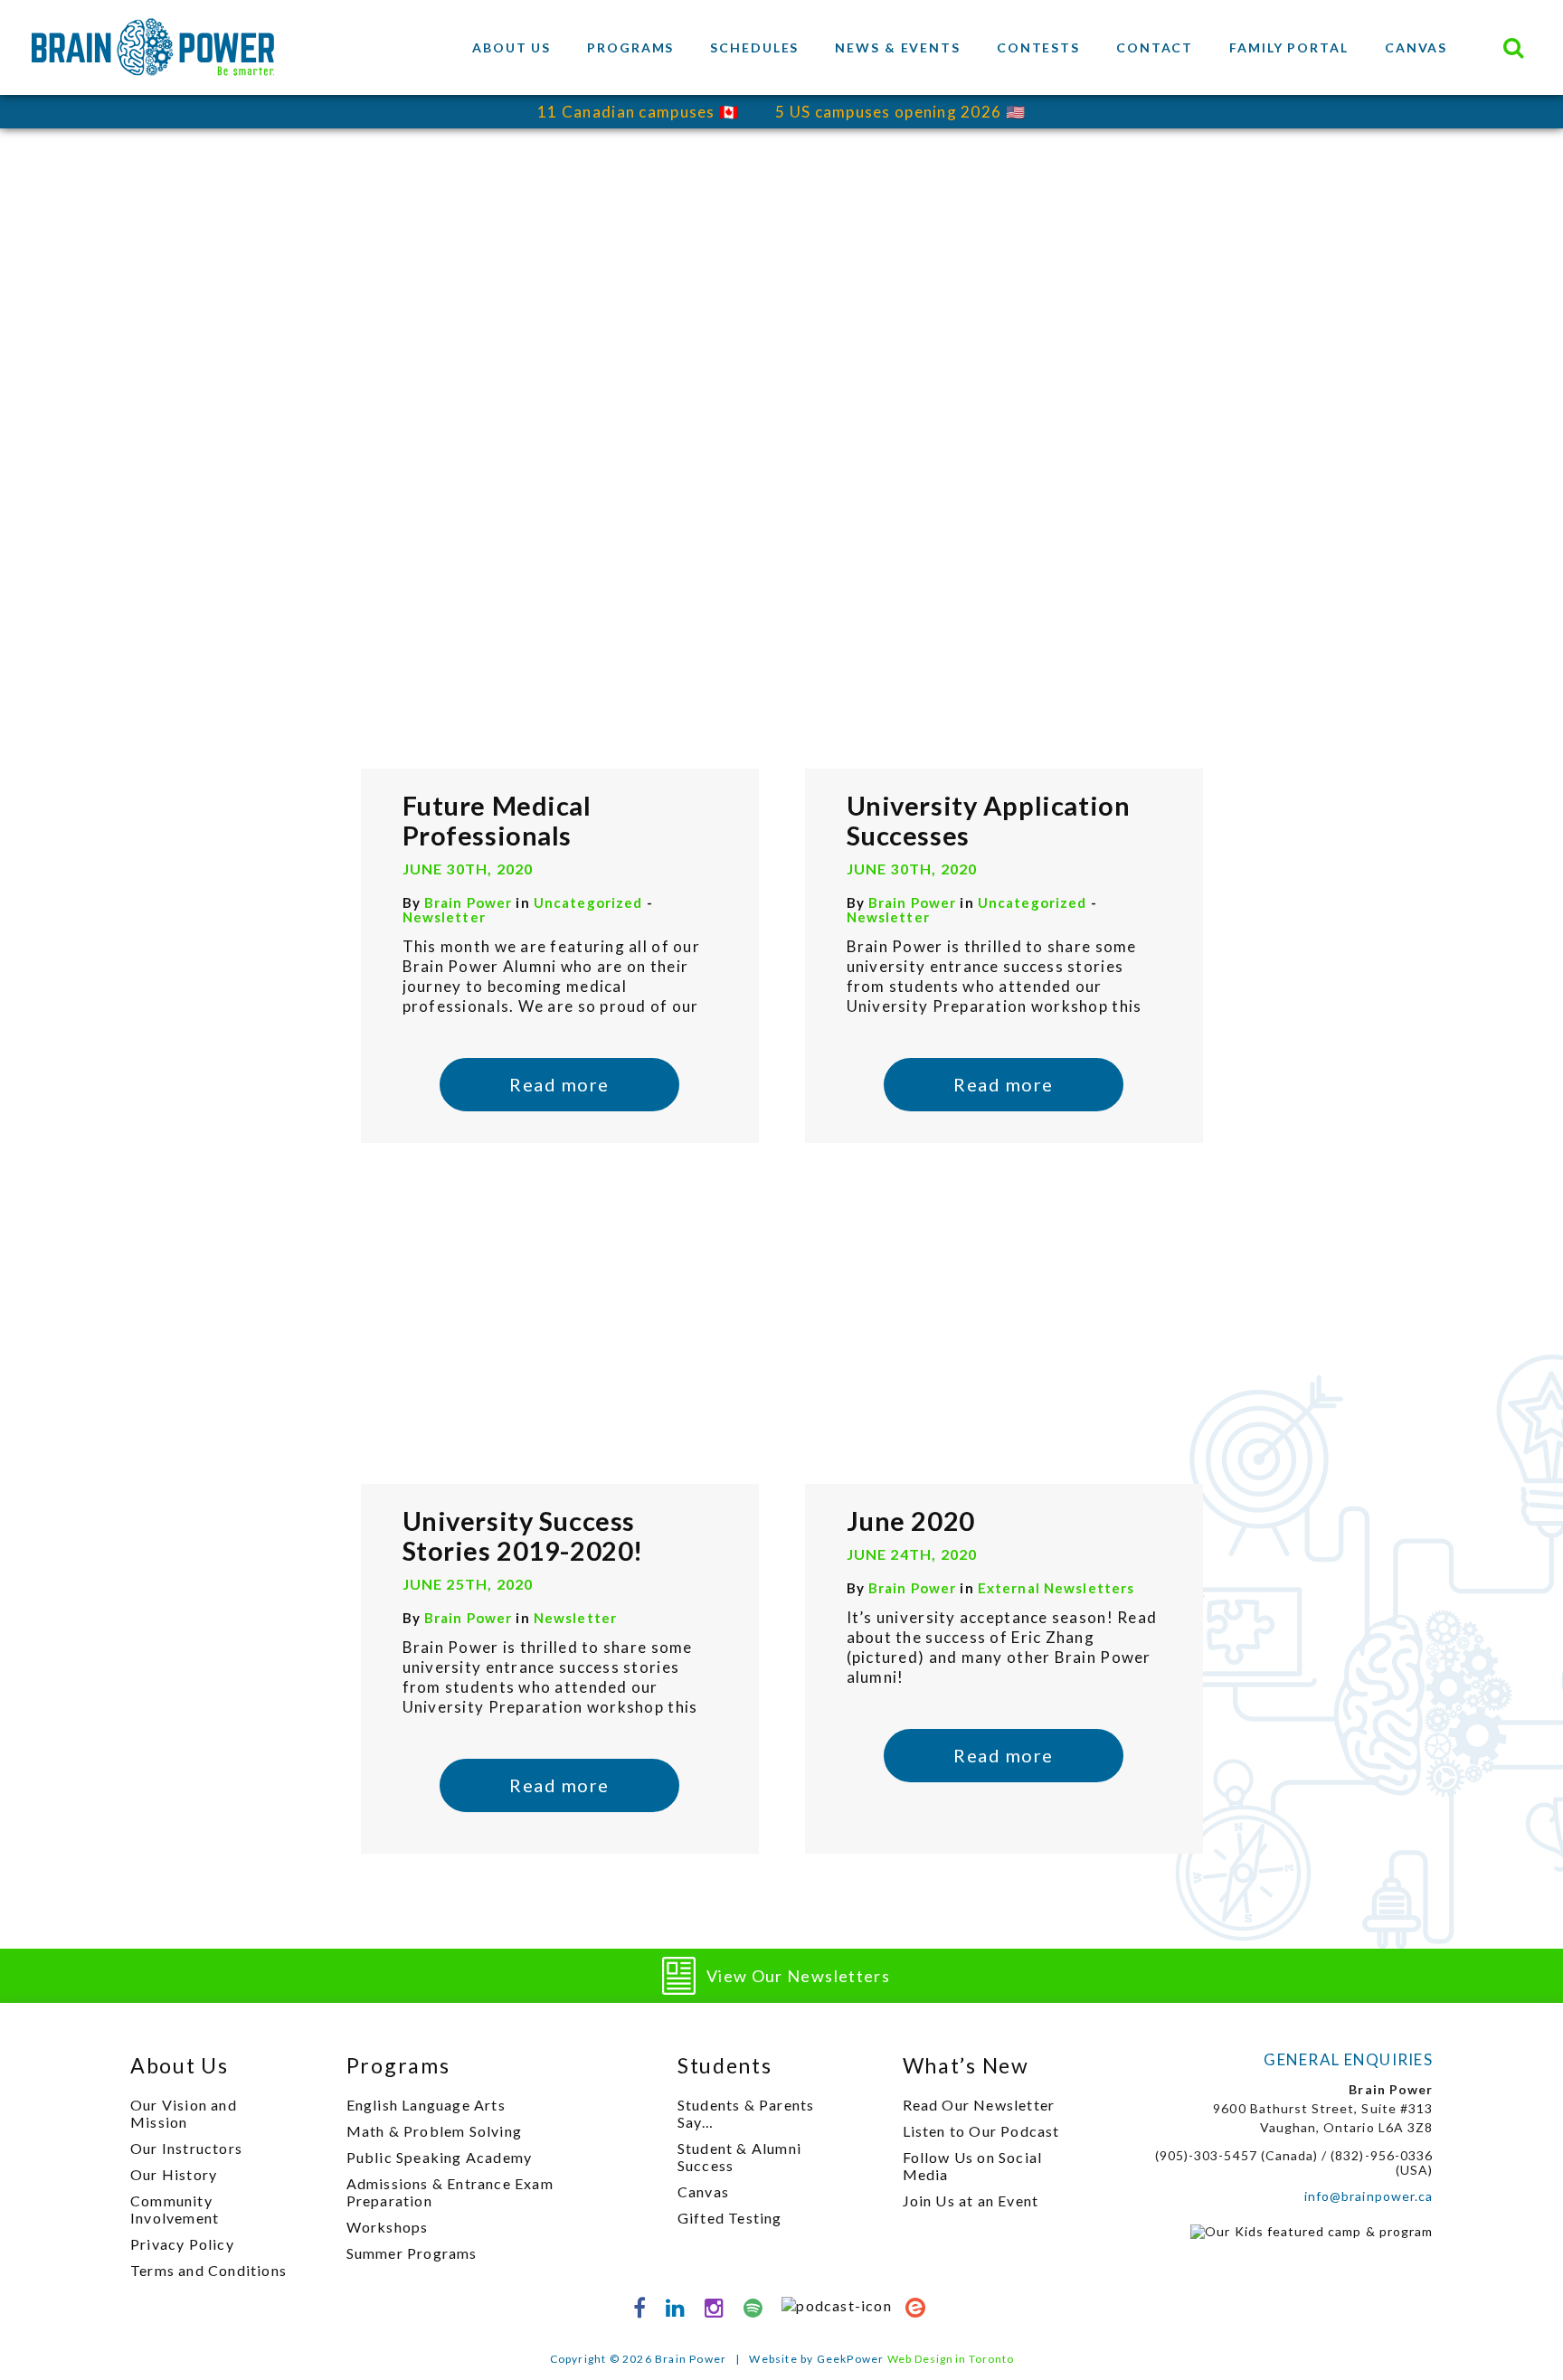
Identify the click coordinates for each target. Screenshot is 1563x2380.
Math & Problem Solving (434, 2131)
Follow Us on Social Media (973, 2166)
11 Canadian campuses (626, 112)
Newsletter (444, 917)
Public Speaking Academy (440, 2157)
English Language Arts (426, 2105)
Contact (1155, 47)
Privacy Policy (182, 2244)
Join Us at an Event (971, 2201)
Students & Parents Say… (746, 2113)
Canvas (1416, 47)
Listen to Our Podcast (981, 2131)
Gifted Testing (730, 2218)
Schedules (754, 47)
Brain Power (468, 902)
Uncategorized (590, 902)
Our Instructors (186, 2148)
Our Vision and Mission (184, 2113)
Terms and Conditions (208, 2270)
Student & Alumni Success (739, 2157)
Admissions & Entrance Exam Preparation (450, 2192)
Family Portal (1289, 47)
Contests (1038, 47)
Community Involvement (175, 2209)
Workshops (388, 2227)
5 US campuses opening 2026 (888, 112)
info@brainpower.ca (1369, 2196)
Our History (174, 2174)
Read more (559, 1084)
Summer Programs (412, 2253)
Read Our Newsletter (979, 2105)
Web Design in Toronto (951, 2359)
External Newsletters (1056, 1588)
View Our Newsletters (798, 1976)
